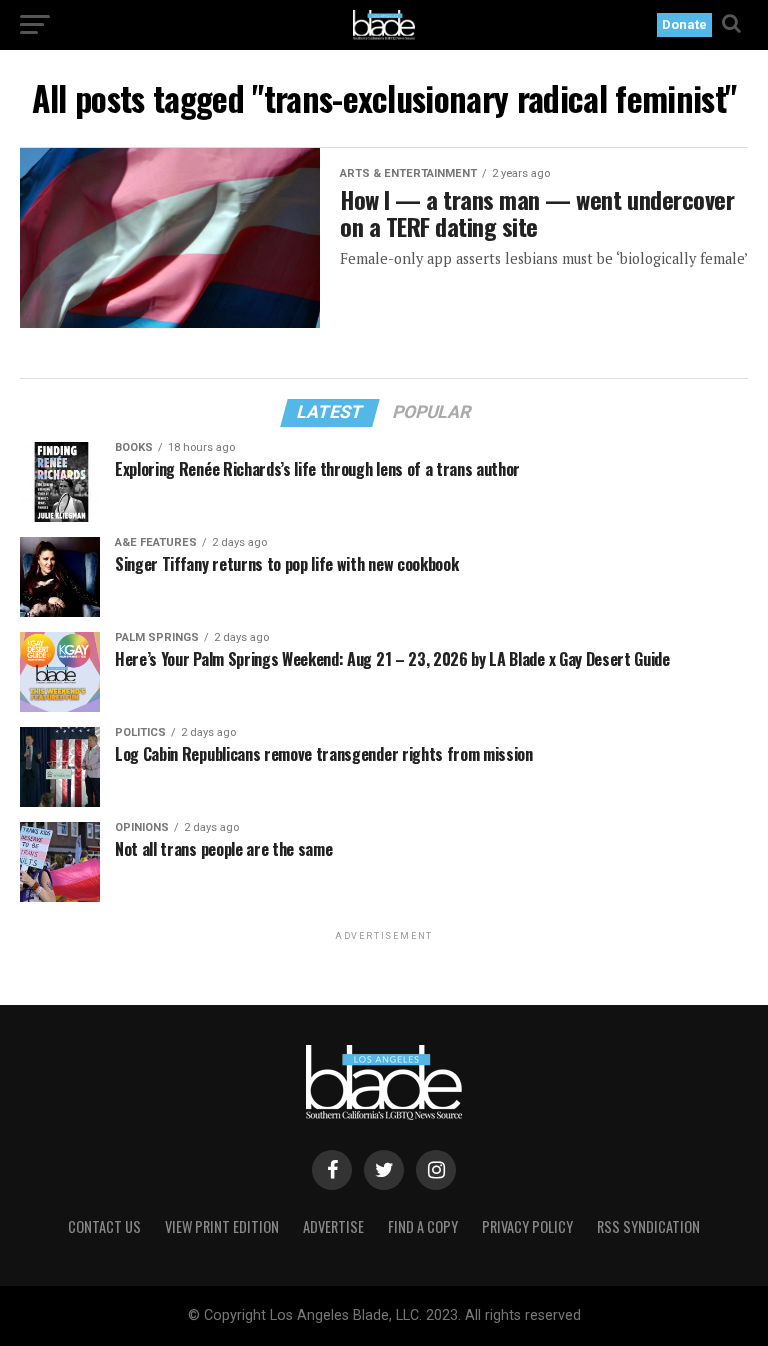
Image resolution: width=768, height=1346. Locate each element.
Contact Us (104, 1226)
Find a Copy (423, 1226)
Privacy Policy (527, 1226)
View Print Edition (222, 1226)
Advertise (333, 1226)
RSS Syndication (648, 1226)
